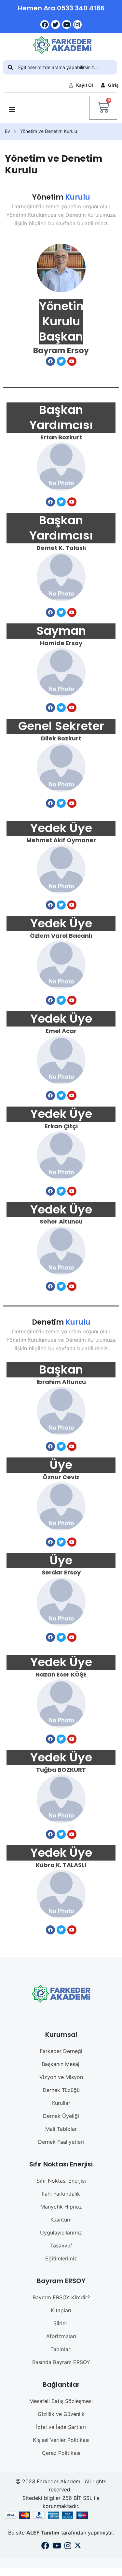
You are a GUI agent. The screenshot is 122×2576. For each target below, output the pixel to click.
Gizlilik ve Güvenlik (61, 2414)
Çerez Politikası (61, 2453)
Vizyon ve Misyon (61, 2077)
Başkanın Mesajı (61, 2064)
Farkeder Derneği (61, 2051)
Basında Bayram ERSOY (61, 2362)
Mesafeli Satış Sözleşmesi (61, 2401)
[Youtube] (67, 24)
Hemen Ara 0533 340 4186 (61, 8)
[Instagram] (78, 24)
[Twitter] (55, 24)
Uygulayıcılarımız (61, 2233)
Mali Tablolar (61, 2129)
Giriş (113, 85)
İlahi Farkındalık (61, 2194)
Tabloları (61, 2349)
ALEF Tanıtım (43, 2533)
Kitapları (61, 2310)
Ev (7, 131)
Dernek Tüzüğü (61, 2090)
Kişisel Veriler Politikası (61, 2440)
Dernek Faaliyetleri (61, 2142)
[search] (10, 67)
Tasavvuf (61, 2245)
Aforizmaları (61, 2336)
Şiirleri (61, 2323)
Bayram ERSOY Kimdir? (61, 2297)
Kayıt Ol (85, 85)
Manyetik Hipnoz (61, 2207)
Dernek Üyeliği (61, 2116)
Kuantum (61, 2220)
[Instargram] (68, 2547)
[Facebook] (45, 24)
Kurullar (61, 2103)
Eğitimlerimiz (61, 2258)
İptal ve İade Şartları (61, 2427)
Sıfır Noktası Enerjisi (61, 2181)
